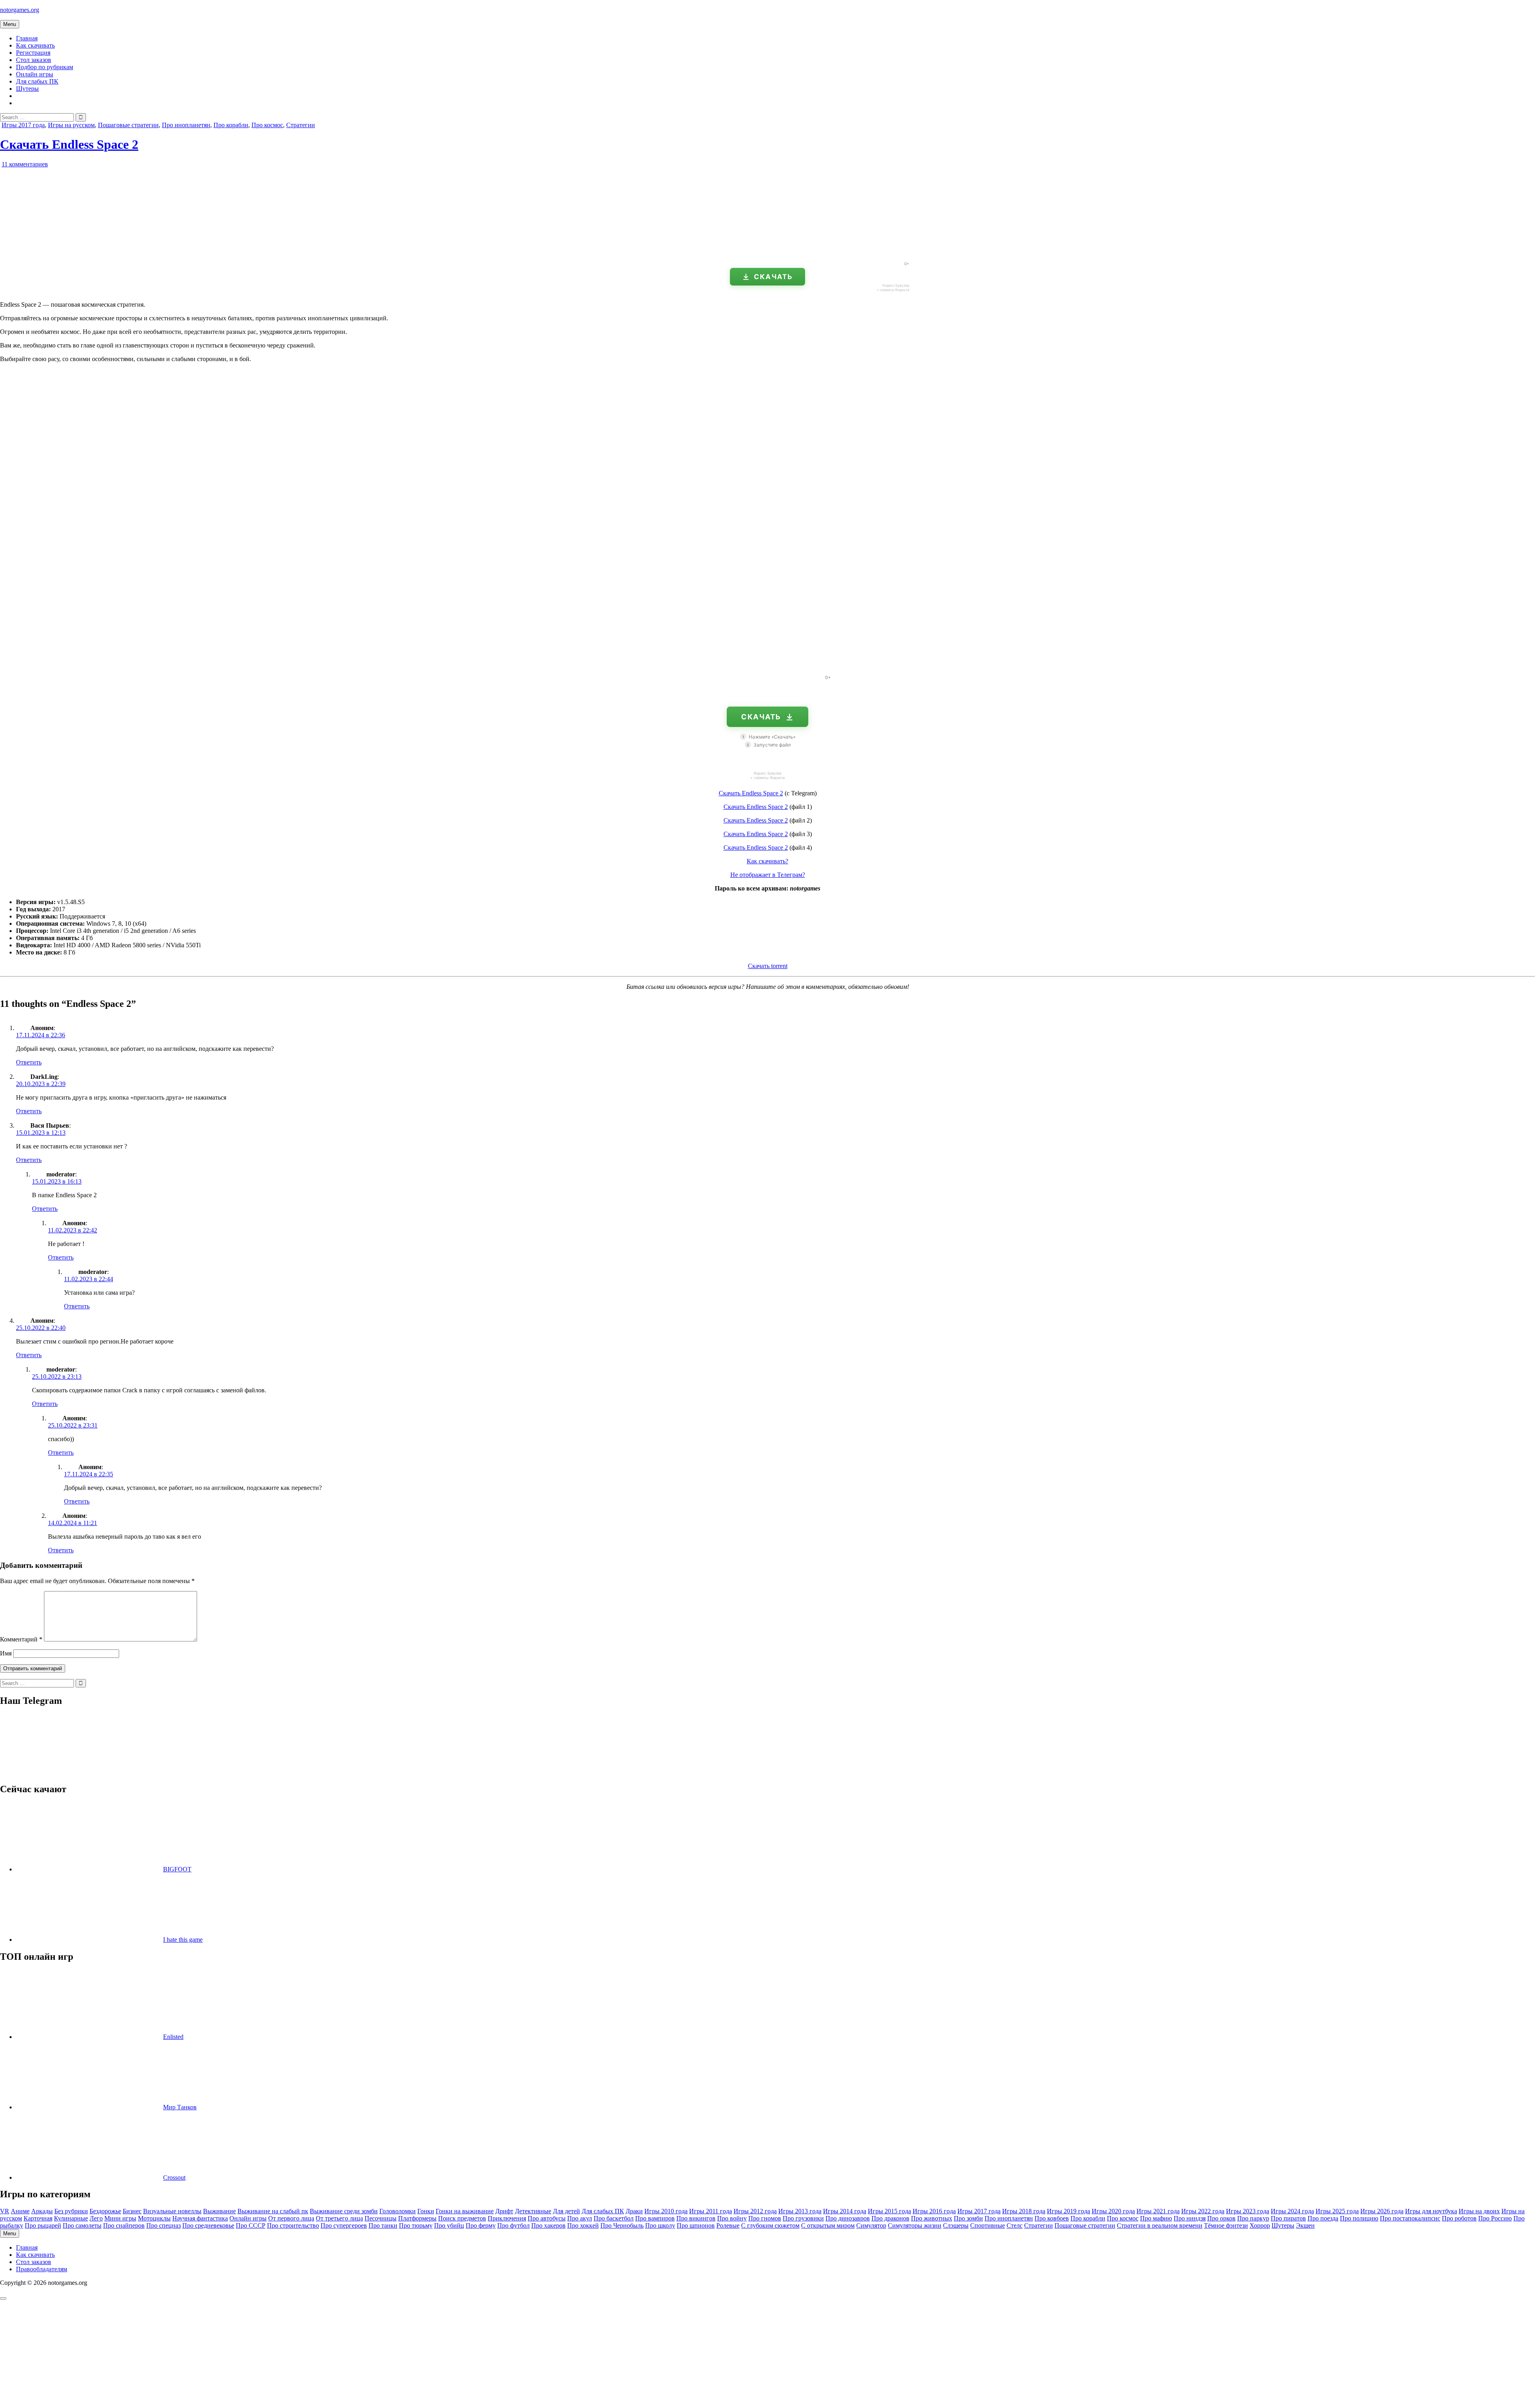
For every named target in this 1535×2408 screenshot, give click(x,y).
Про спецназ (163, 2225)
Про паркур (1253, 2218)
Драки (634, 2211)
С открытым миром (828, 2225)
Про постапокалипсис (1410, 2218)
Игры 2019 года (1069, 2211)
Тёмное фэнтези (1226, 2225)
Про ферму (481, 2225)
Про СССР (251, 2225)
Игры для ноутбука (1431, 2211)
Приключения (507, 2218)
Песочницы (381, 2218)
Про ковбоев (1052, 2218)
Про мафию (1156, 2218)
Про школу (660, 2225)
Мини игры (120, 2218)
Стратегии (301, 125)
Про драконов (890, 2218)
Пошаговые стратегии (128, 125)
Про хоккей (583, 2225)
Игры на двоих (1479, 2211)
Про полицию (1359, 2218)
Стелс (1015, 2225)
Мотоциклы (154, 2218)
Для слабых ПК (37, 81)
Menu (10, 24)
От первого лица (291, 2218)
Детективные (533, 2211)
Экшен (1305, 2225)
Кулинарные (71, 2218)
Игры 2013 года (800, 2211)
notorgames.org (20, 10)
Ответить (29, 1062)
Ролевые (728, 2225)
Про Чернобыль (622, 2225)
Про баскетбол (614, 2218)
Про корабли (231, 125)
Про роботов (1459, 2218)
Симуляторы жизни (915, 2225)
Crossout (174, 2177)
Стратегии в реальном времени (1160, 2225)
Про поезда (1323, 2218)
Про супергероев (344, 2225)
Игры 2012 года (755, 2211)
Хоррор (1260, 2225)
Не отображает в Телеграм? (768, 875)
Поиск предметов (462, 2218)
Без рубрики (71, 2211)
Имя (6, 1653)
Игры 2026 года (1382, 2211)
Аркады (42, 2211)
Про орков (1221, 2218)
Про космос (267, 125)
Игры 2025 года (1337, 2211)
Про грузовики (803, 2218)
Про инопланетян (186, 125)
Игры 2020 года (1113, 2211)
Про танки (383, 2225)
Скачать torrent (768, 966)
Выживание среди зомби (344, 2211)
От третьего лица (339, 2218)
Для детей (566, 2211)
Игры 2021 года (1158, 2211)
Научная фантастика (200, 2218)
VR (5, 2211)
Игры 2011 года (711, 2211)
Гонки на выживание (465, 2211)
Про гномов (765, 2218)
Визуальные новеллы (172, 2211)
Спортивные (988, 2225)
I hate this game (183, 1940)
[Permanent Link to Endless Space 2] (92, 252)
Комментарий (21, 1639)
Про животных (932, 2218)
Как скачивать (35, 45)
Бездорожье (105, 2211)
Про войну (732, 2218)
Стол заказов (34, 60)
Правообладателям (42, 2269)
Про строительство (293, 2225)
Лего (96, 2218)
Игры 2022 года (1203, 2211)
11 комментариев (25, 164)
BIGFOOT (177, 1869)
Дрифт (504, 2211)
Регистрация (33, 53)
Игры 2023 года (1248, 2211)
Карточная (38, 2218)
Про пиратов (1288, 2218)
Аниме (20, 2211)
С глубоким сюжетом (770, 2225)
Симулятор (871, 2225)
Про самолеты (82, 2225)
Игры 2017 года (23, 125)
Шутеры (27, 89)
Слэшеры (956, 2225)
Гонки (426, 2211)
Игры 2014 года (845, 2211)
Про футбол (513, 2225)
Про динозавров (848, 2218)
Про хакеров (548, 2225)
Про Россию (1495, 2218)
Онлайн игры (35, 74)
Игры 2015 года (889, 2211)
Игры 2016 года (934, 2211)
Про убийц (449, 2225)
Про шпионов (696, 2225)
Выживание (219, 2211)
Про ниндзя (1190, 2218)
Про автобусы (547, 2218)
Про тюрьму (416, 2225)
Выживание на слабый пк (273, 2211)
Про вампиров (655, 2218)
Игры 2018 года (1024, 2211)
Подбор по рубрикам (45, 67)
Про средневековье (208, 2225)
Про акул (580, 2218)
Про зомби (968, 2218)
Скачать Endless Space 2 (69, 144)
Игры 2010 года (666, 2211)
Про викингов (696, 2218)
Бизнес (132, 2211)
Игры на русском (71, 125)
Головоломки (398, 2211)
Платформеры (417, 2218)
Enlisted (173, 2037)
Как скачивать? (767, 861)
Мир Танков (180, 2107)
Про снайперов (124, 2225)
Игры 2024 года (1292, 2211)
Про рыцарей (43, 2225)
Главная (27, 38)
